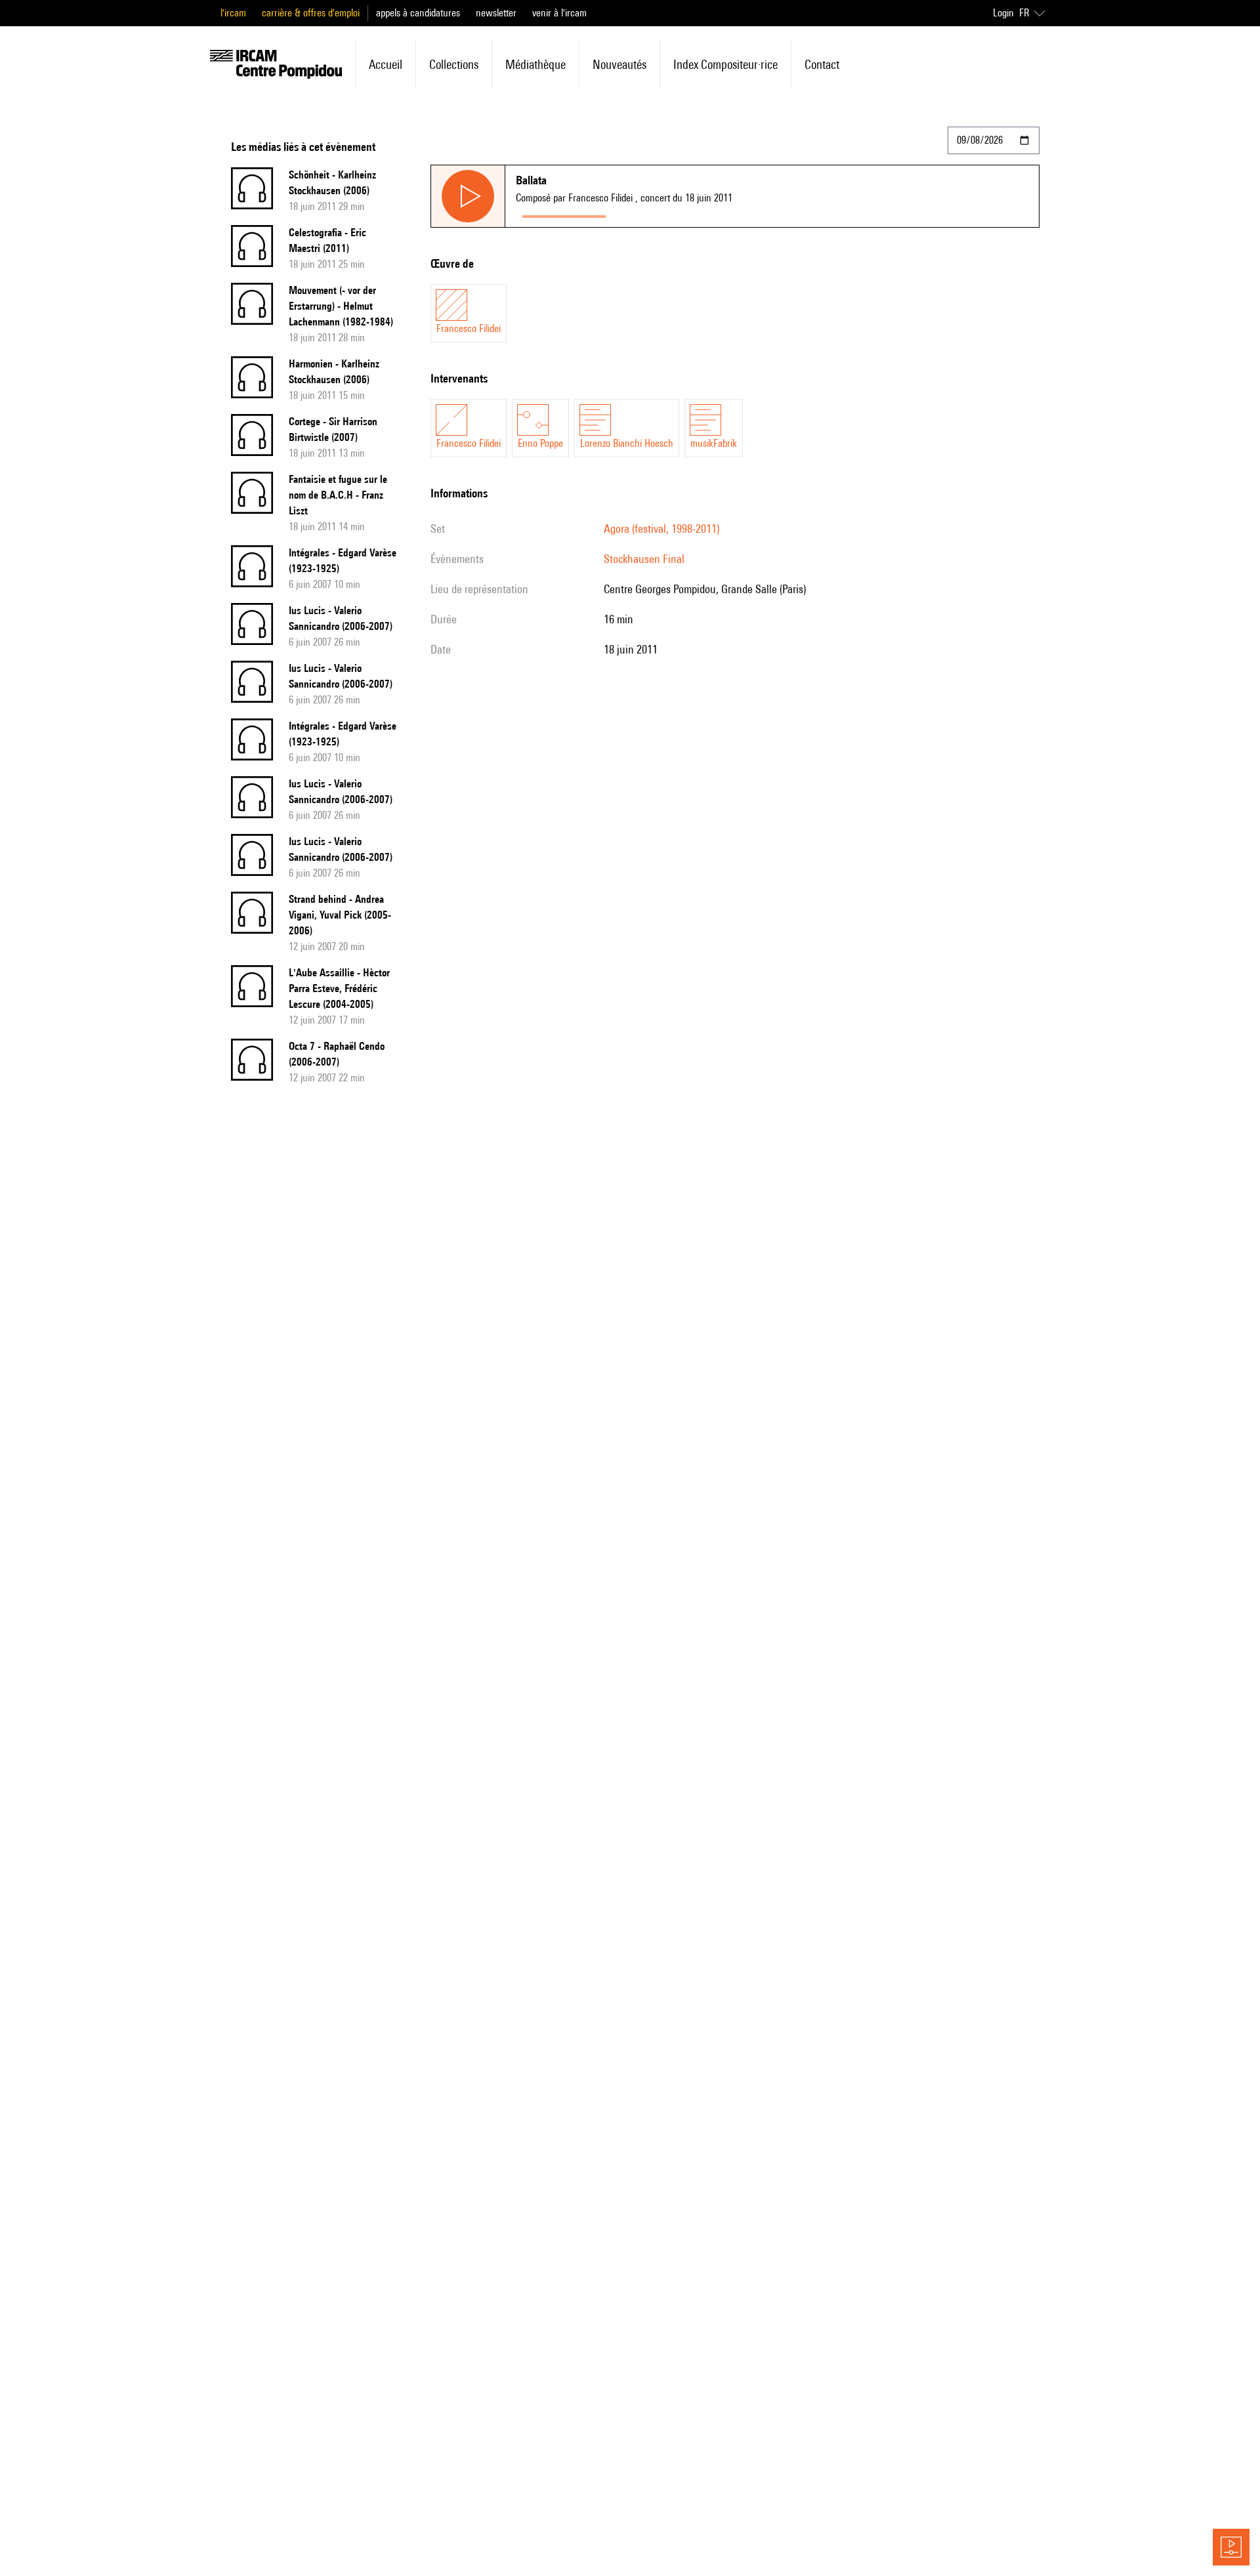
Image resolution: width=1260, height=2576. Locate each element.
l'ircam (233, 13)
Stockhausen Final (644, 559)
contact (822, 64)
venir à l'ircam (559, 13)
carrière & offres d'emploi (311, 13)
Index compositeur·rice (725, 64)
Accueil (386, 64)
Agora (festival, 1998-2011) (661, 529)
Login (1003, 13)
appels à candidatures (418, 13)
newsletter (496, 13)
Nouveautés (619, 64)
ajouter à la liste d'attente (671, 214)
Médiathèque (535, 64)
